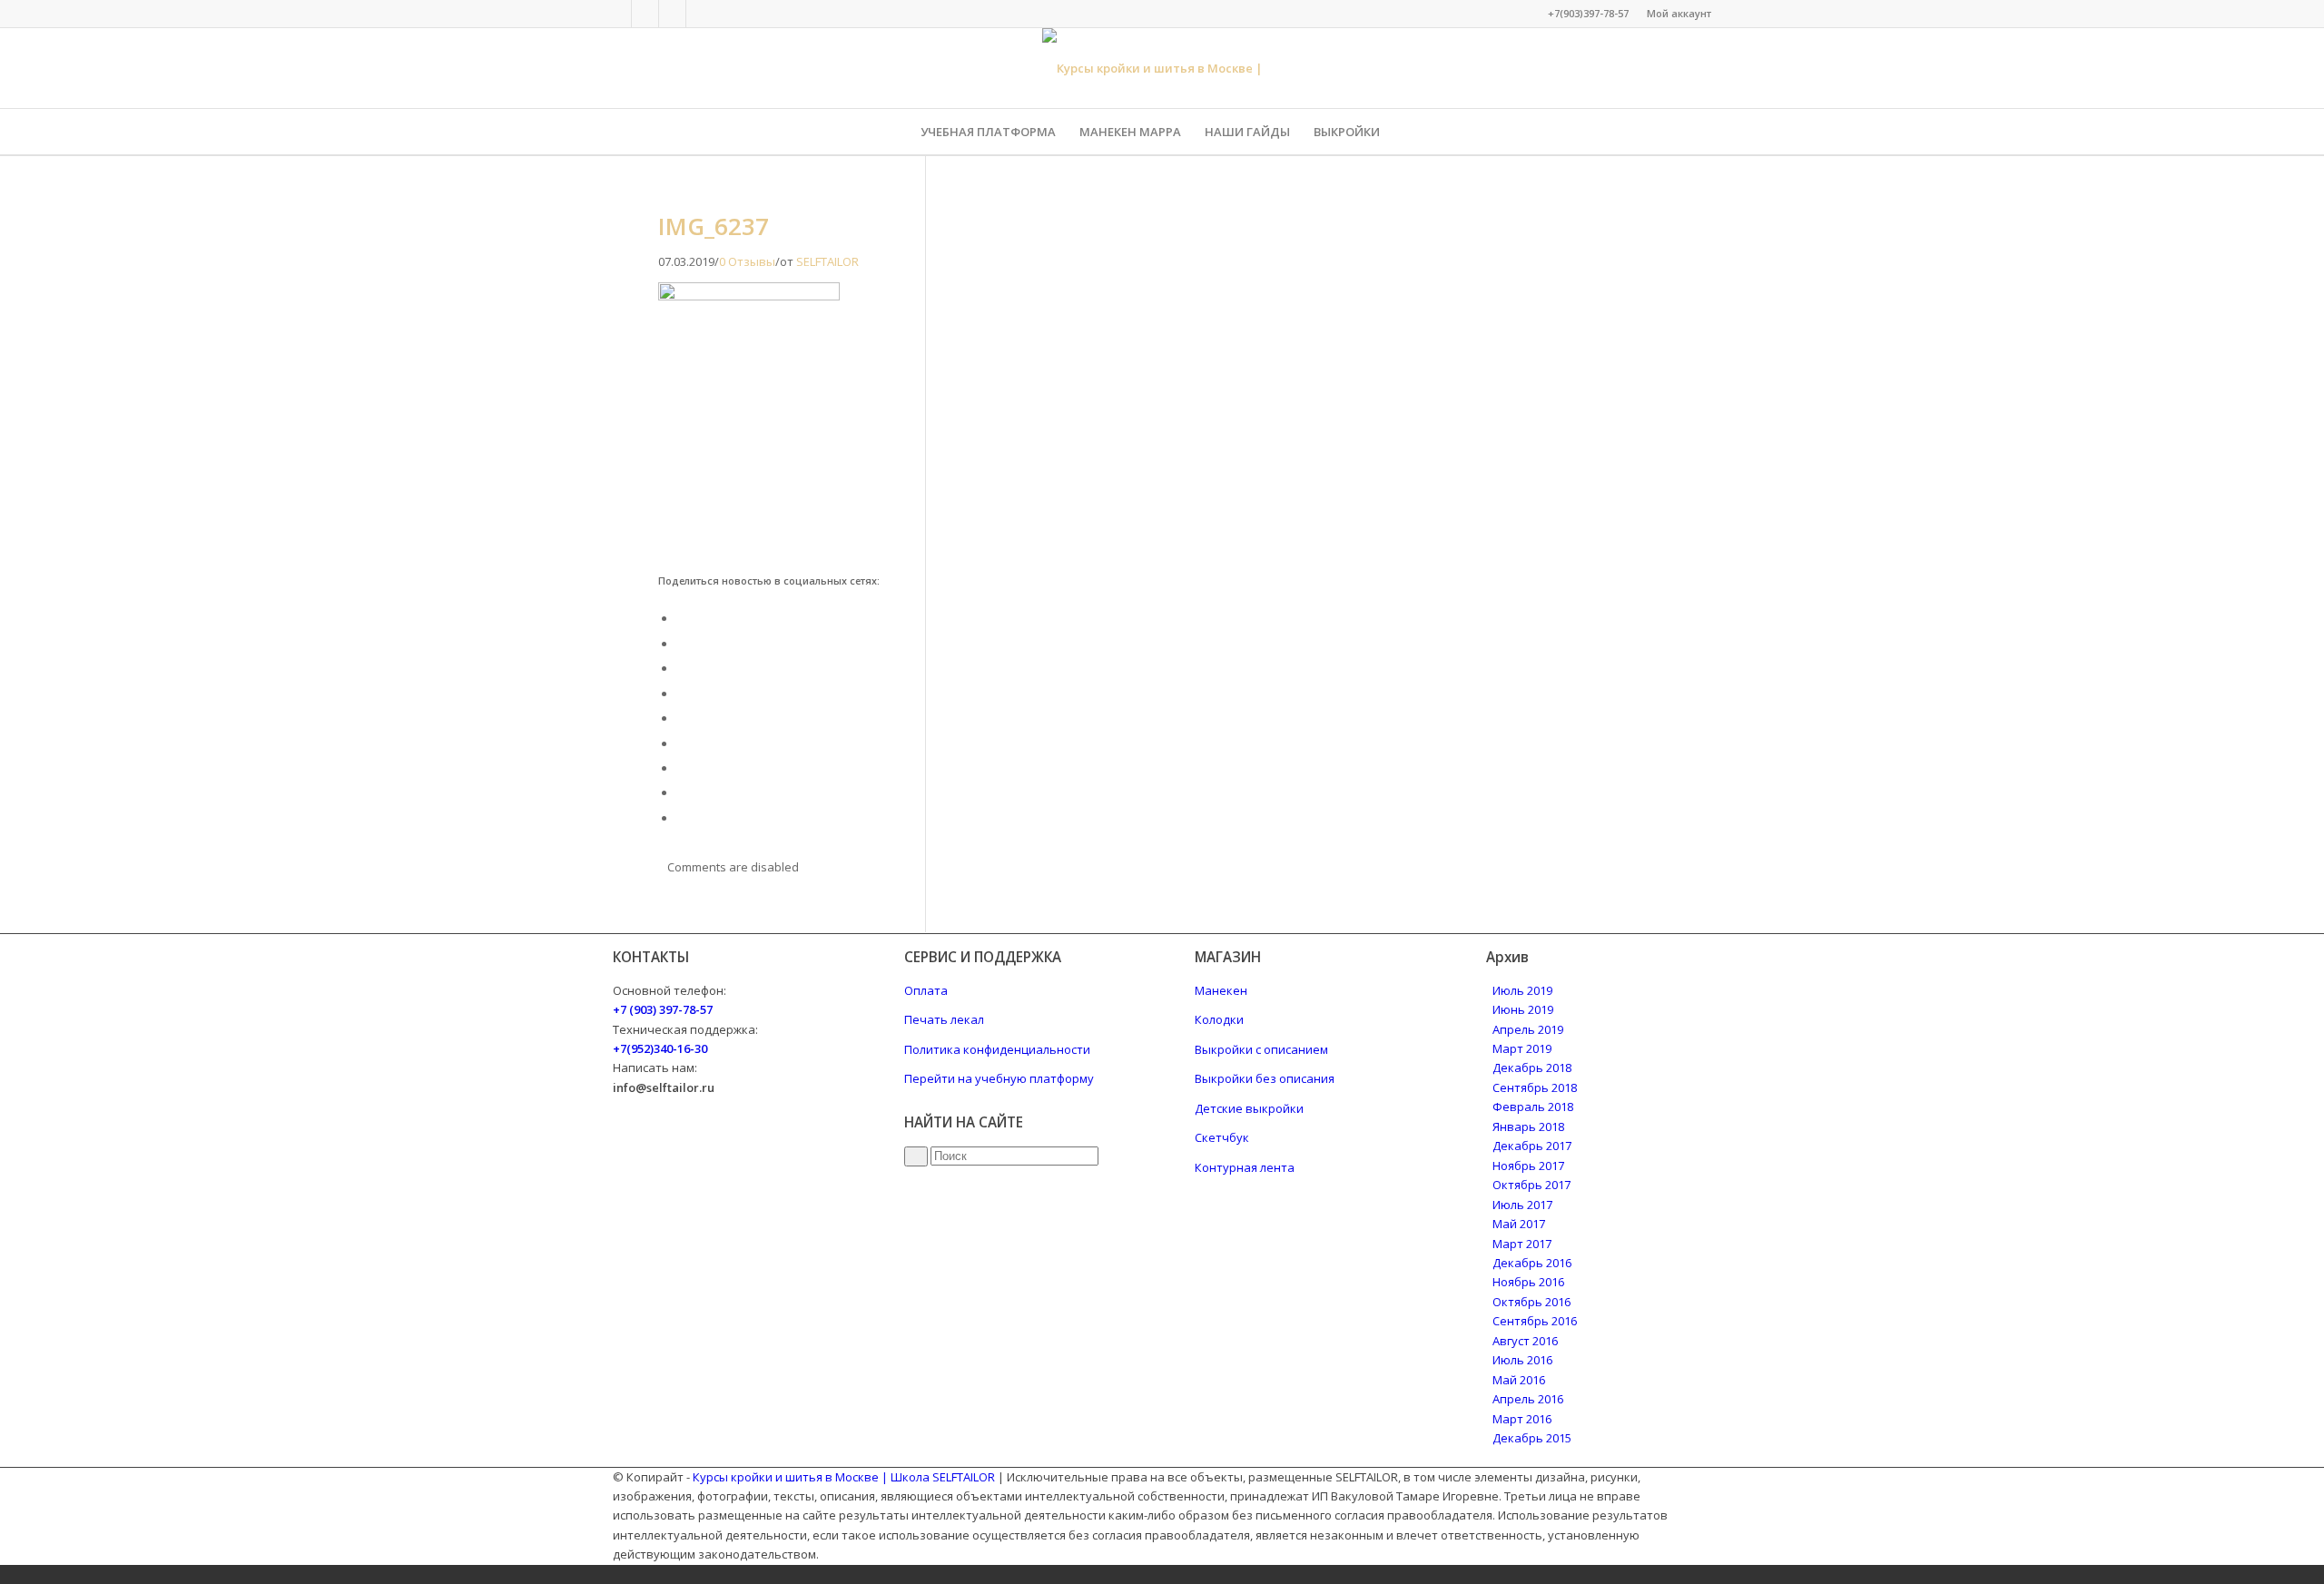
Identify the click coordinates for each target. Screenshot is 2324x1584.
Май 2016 (1519, 1380)
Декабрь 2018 (1532, 1067)
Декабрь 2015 (1532, 1438)
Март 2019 (1522, 1048)
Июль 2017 (1522, 1205)
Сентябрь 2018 (1535, 1087)
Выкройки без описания (1265, 1078)
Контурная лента (1245, 1167)
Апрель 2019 (1528, 1029)
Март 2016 (1522, 1419)
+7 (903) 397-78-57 (663, 1009)
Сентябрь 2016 (1535, 1321)
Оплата (926, 990)
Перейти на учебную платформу (999, 1078)
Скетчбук (1222, 1137)
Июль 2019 (1522, 990)
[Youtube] (700, 14)
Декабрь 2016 (1532, 1263)
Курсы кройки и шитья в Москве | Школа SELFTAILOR (844, 1477)
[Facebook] (618, 14)
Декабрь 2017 (1532, 1146)
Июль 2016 (1522, 1360)
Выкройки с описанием (1261, 1049)
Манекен (1221, 990)
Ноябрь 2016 (1528, 1282)
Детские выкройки (1249, 1108)
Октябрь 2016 (1531, 1302)
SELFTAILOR (827, 261)
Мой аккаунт (1679, 13)
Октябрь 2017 (1531, 1185)
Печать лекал (944, 1019)
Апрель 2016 (1528, 1399)
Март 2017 (1522, 1244)
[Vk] (645, 14)
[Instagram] (672, 14)
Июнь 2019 (1523, 1009)
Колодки (1219, 1019)
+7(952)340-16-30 (660, 1048)
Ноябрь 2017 (1528, 1166)
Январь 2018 (1528, 1127)
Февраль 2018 (1533, 1107)
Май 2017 (1519, 1224)
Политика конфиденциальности (997, 1049)
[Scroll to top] (5, 1574)
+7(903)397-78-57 (1588, 13)
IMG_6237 (714, 226)
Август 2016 (1525, 1341)
